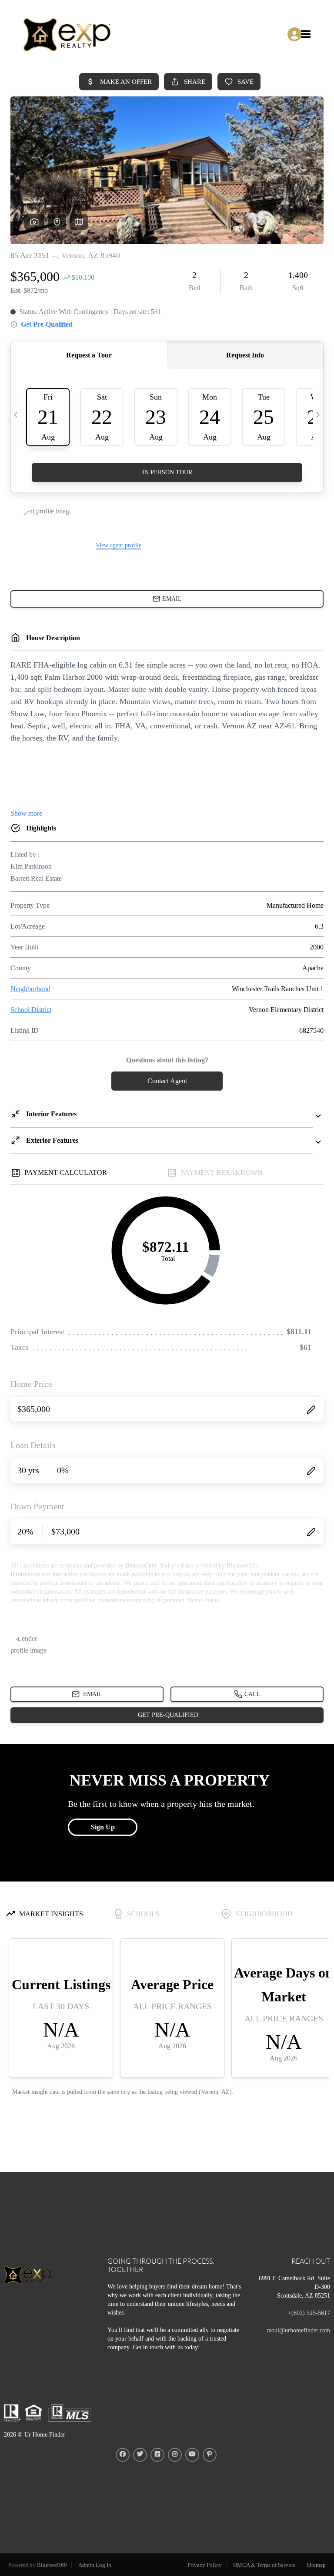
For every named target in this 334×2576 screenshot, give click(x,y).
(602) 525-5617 (311, 2313)
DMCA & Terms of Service (264, 2565)
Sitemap (316, 2565)
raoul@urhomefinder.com (298, 2330)
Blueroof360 (52, 2565)
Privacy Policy (205, 2565)
